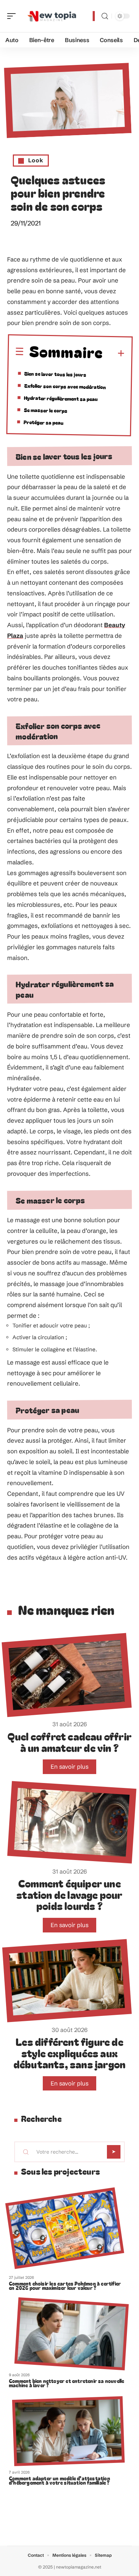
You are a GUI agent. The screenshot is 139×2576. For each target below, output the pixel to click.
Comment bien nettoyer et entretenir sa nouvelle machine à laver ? (66, 2383)
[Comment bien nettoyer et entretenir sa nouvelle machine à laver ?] (71, 2334)
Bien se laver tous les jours (55, 374)
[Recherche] (105, 16)
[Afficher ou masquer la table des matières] (114, 354)
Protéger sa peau (43, 422)
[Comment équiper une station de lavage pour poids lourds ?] (72, 1822)
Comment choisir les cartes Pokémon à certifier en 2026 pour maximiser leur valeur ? (65, 2286)
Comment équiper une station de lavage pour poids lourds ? (69, 1894)
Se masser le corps (46, 410)
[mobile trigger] (13, 16)
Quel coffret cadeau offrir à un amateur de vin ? (69, 1742)
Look (36, 160)
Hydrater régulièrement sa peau (61, 398)
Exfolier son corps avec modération (65, 386)
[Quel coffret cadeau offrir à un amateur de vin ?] (67, 1675)
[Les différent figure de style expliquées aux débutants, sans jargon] (67, 1980)
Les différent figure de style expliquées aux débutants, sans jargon (69, 2053)
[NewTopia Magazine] (51, 16)
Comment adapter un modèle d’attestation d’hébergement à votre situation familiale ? (60, 2480)
